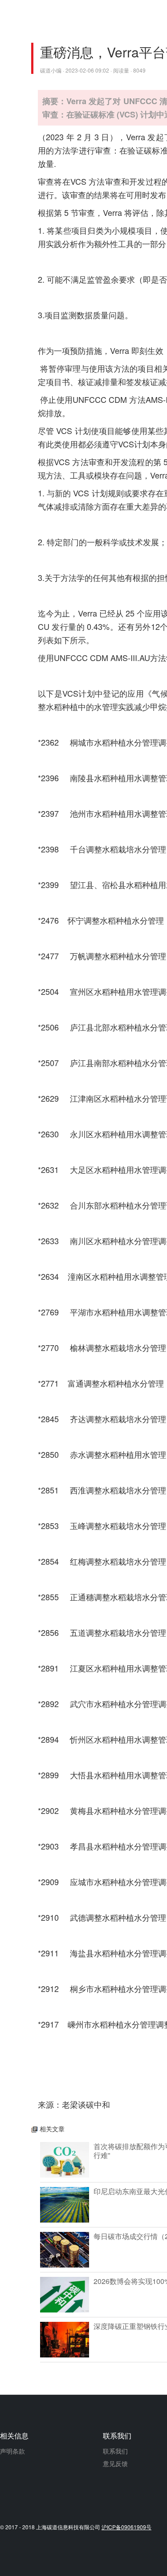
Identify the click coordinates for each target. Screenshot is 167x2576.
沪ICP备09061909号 (126, 2527)
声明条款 (12, 2451)
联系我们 (115, 2451)
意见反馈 (115, 2463)
